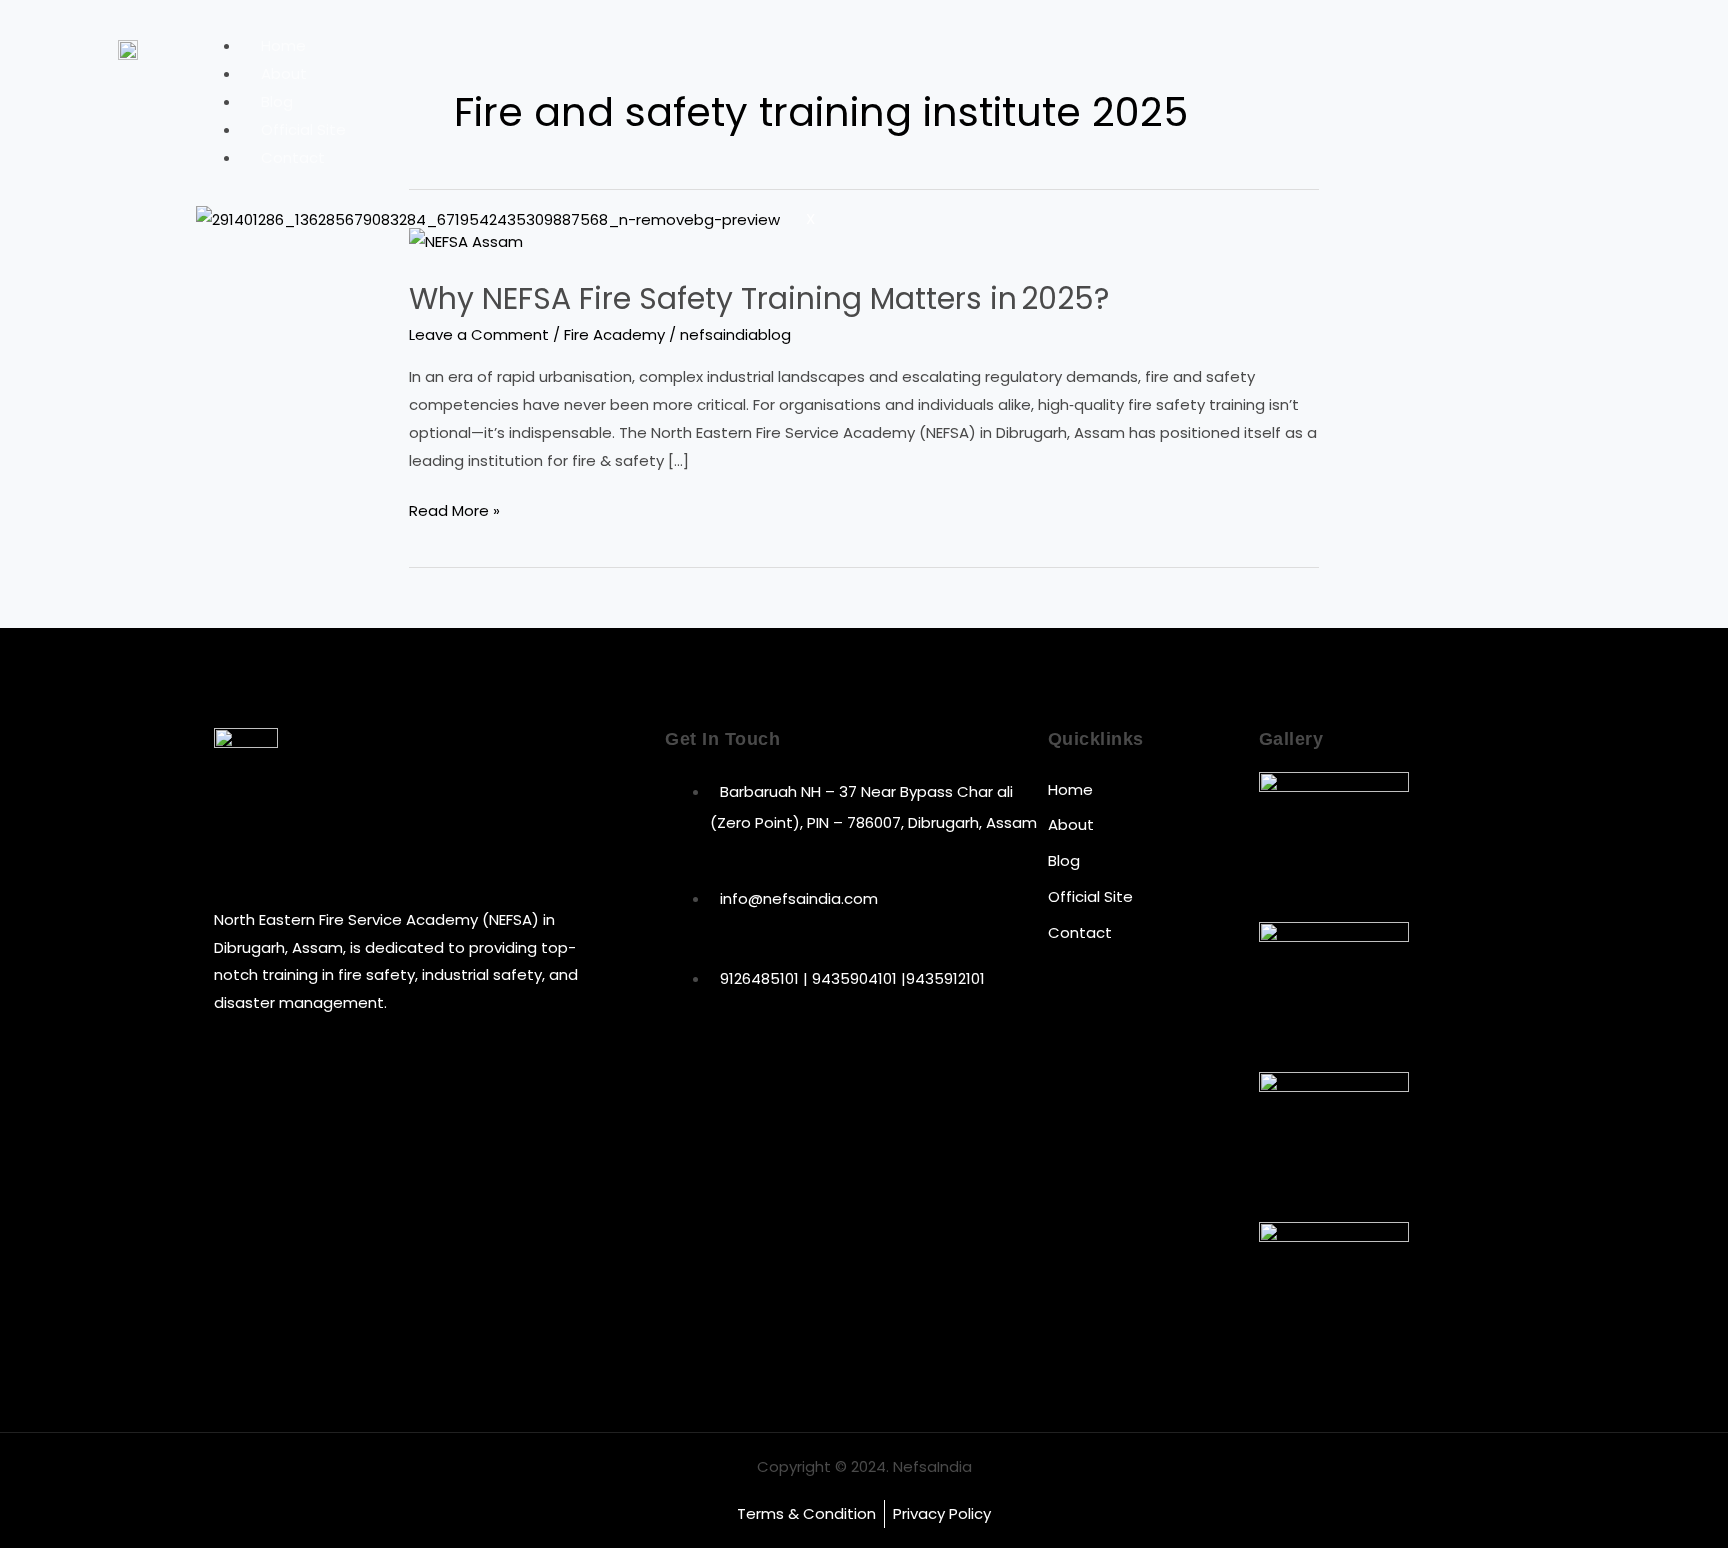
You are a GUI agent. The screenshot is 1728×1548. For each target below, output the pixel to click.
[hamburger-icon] (1545, 49)
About (284, 73)
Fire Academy (614, 334)
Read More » (454, 509)
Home (283, 45)
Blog (277, 101)
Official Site (303, 129)
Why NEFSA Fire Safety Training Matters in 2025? (759, 298)
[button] (1606, 45)
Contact (293, 157)
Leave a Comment (479, 334)
